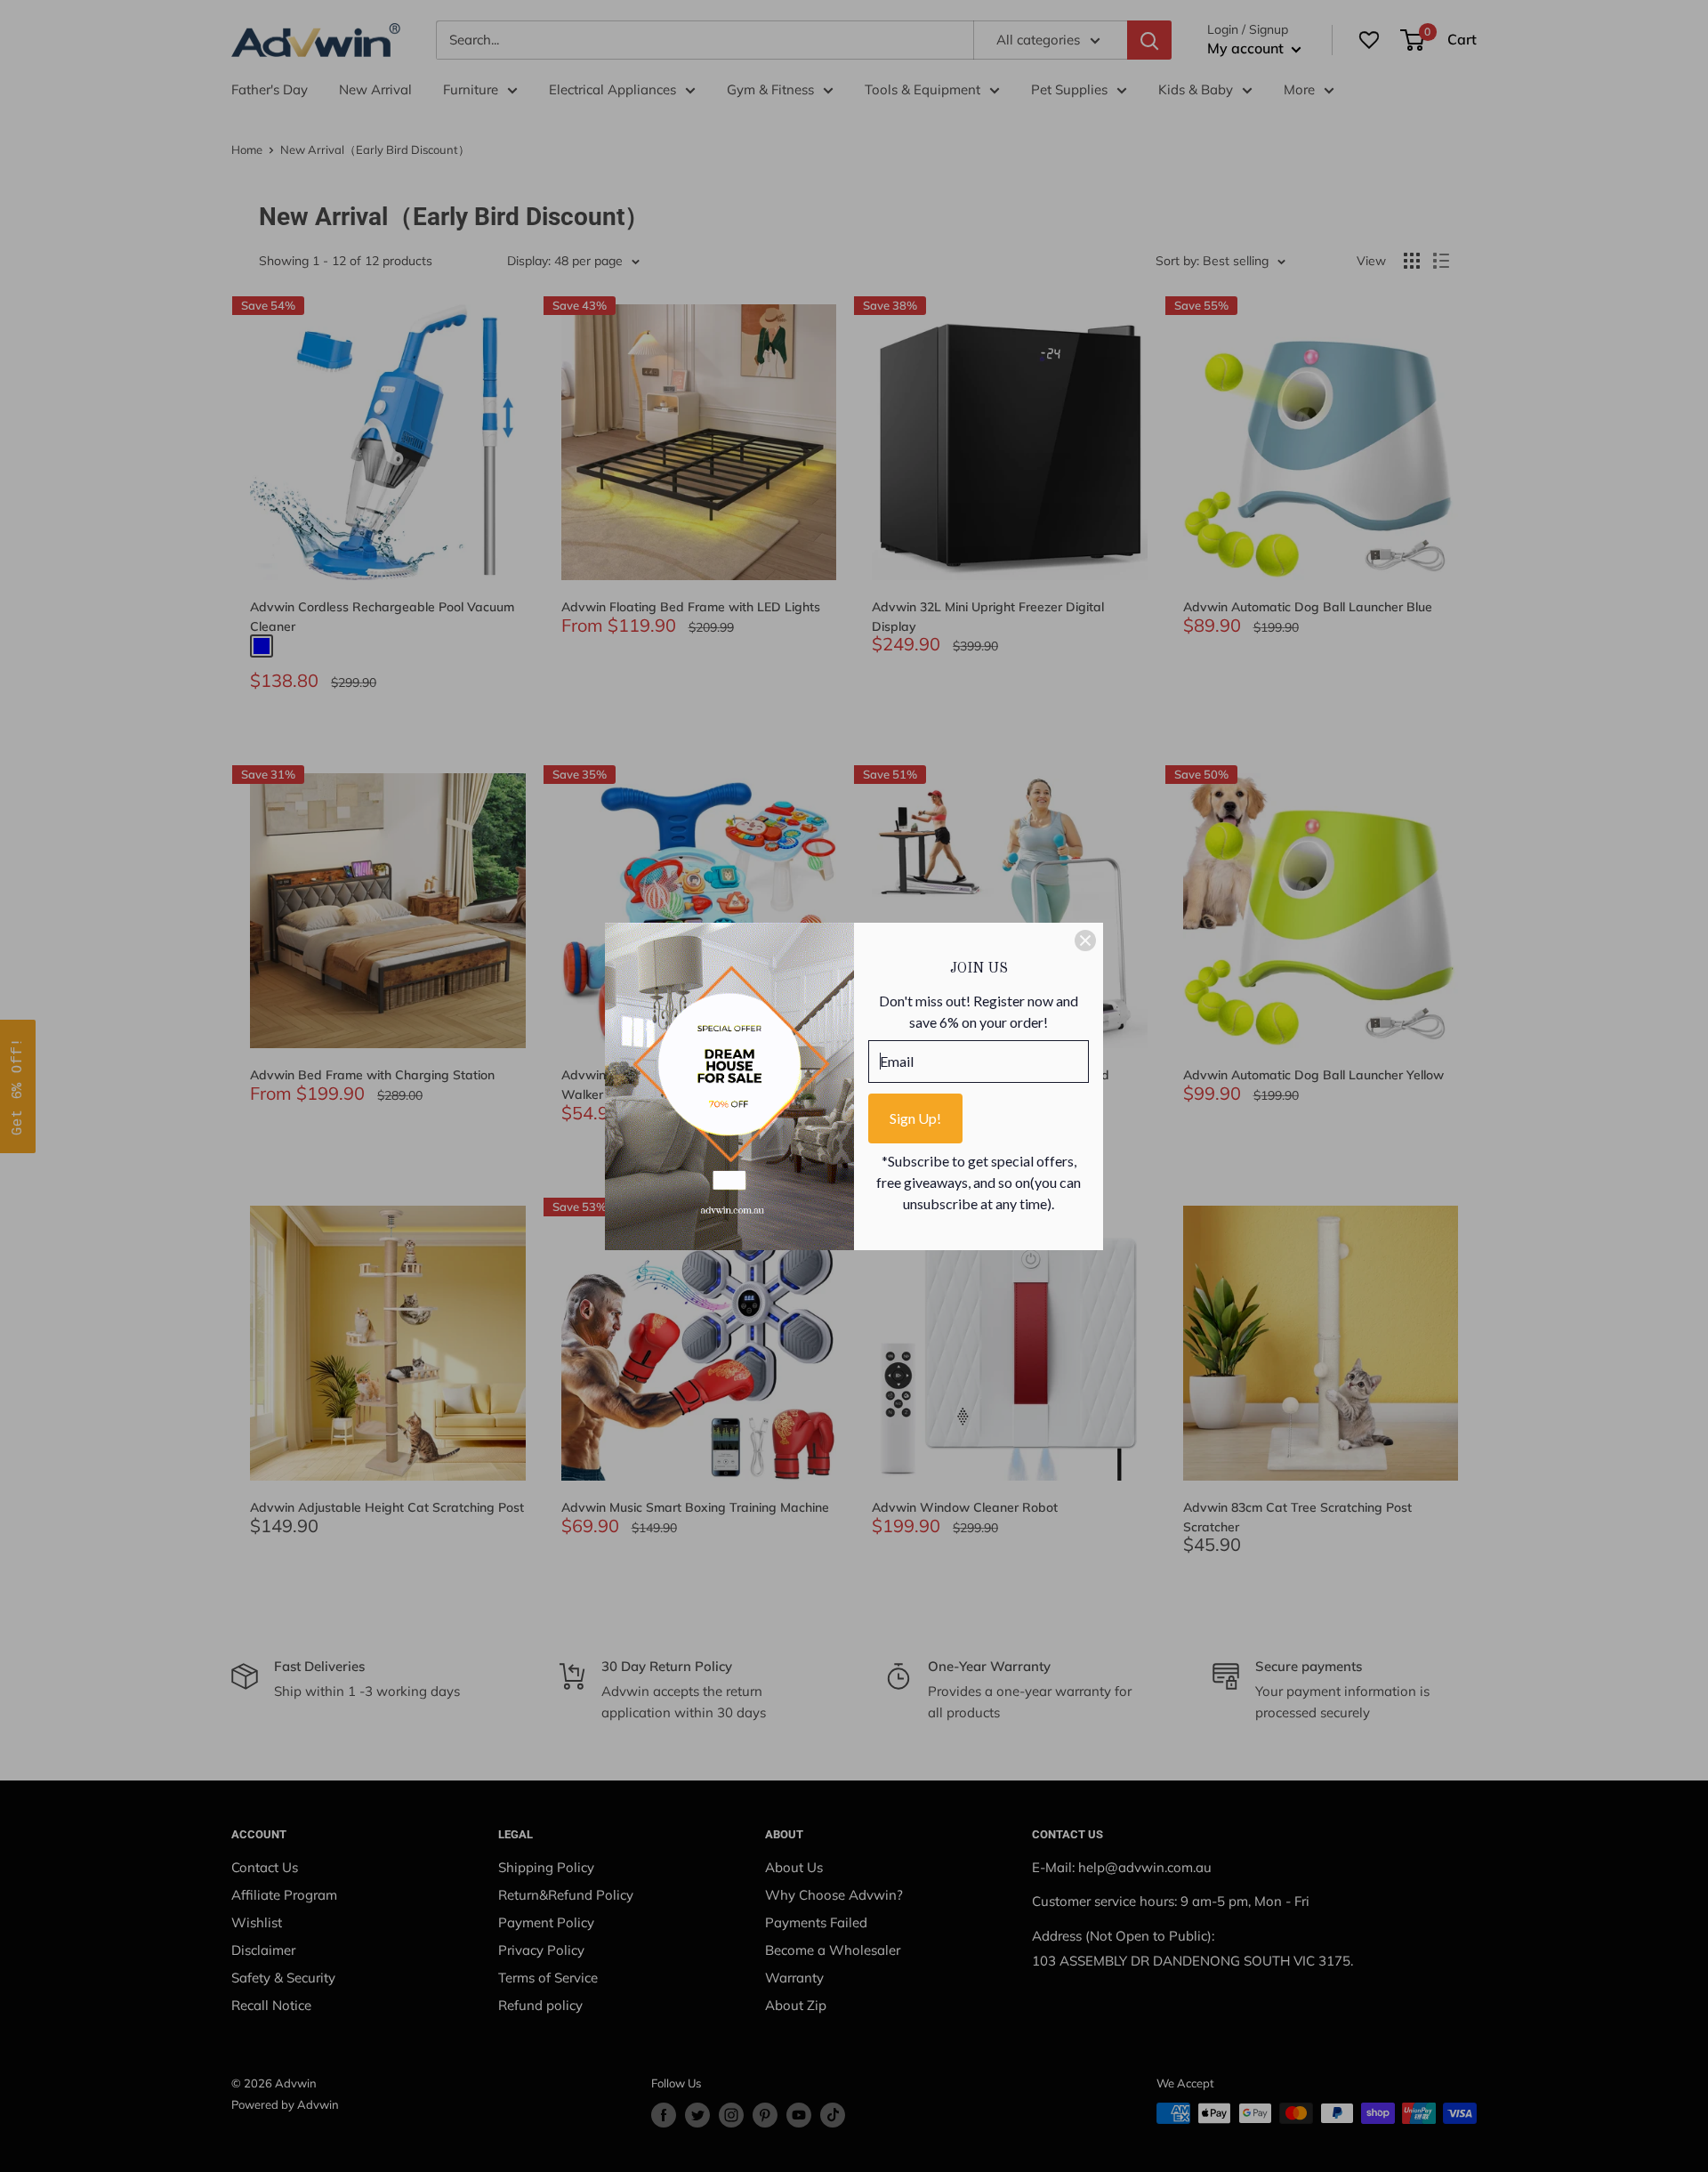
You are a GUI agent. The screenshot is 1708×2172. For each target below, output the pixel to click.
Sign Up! (915, 1118)
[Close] (1085, 941)
